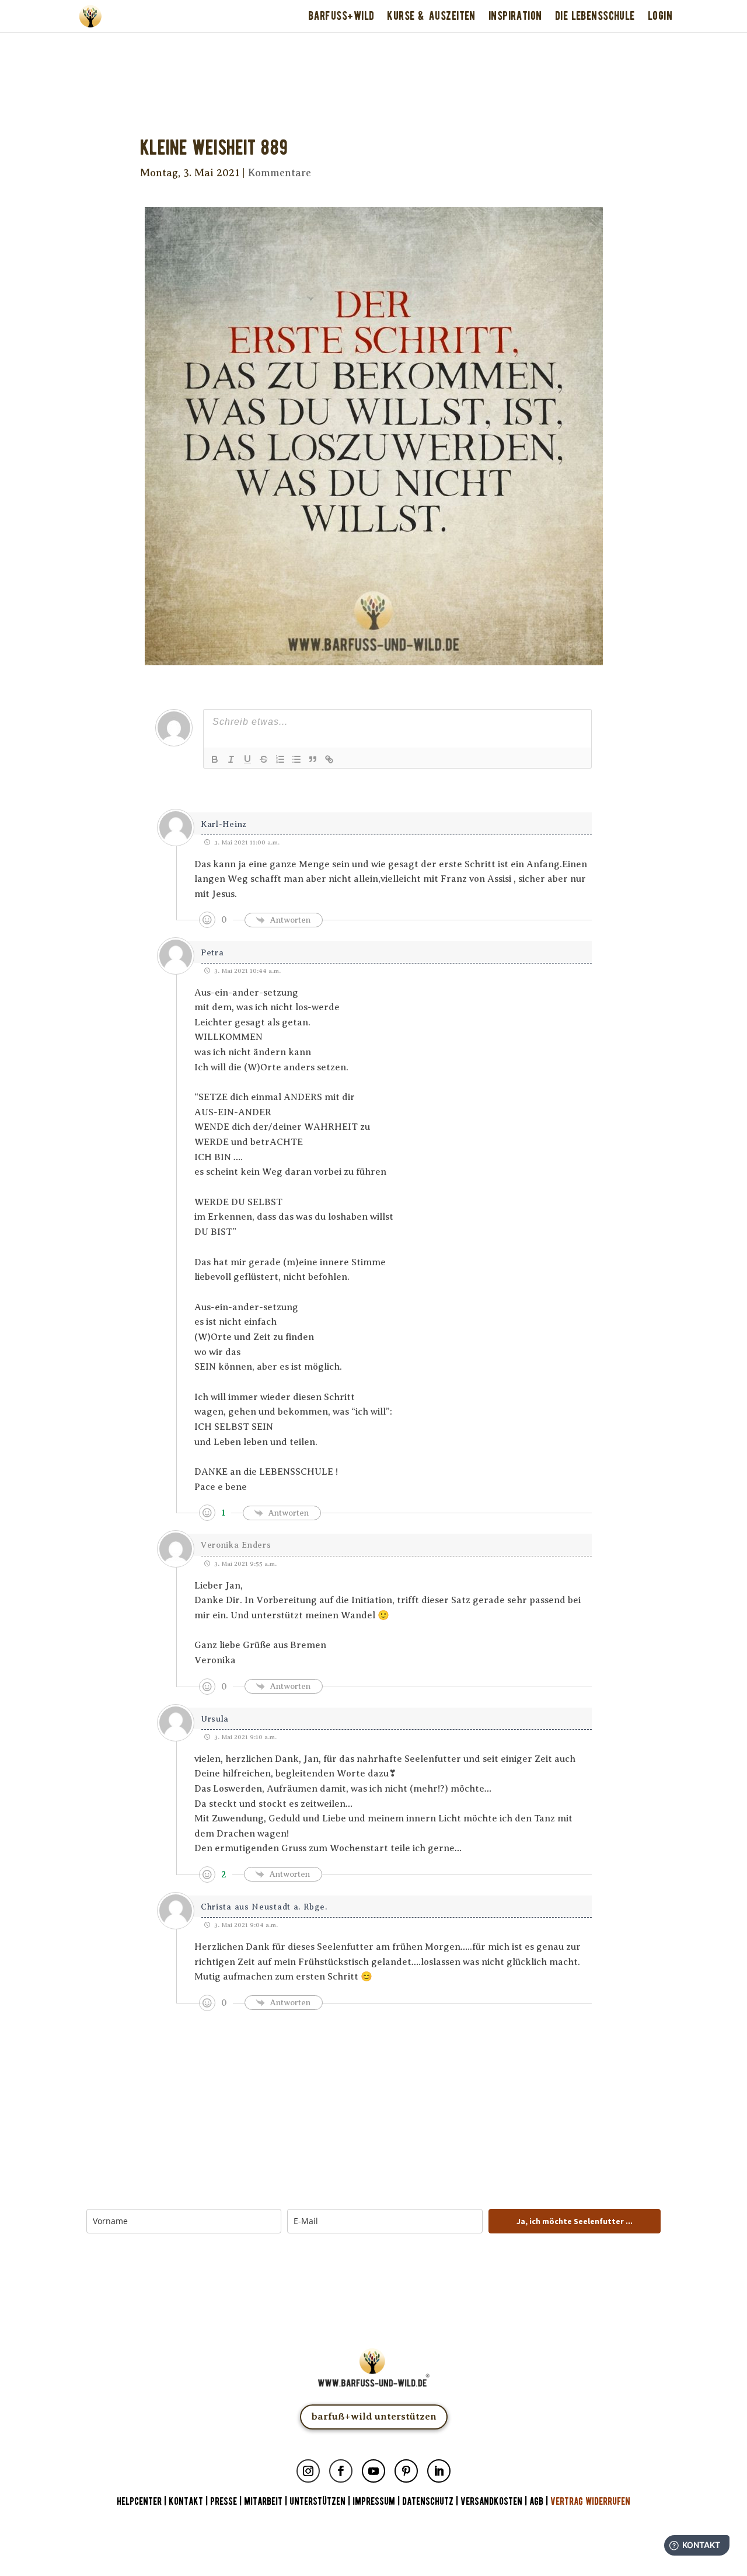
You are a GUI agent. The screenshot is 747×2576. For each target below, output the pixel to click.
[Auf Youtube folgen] (373, 2471)
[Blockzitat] (313, 759)
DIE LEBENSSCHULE (595, 16)
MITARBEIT (263, 2502)
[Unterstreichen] (247, 759)
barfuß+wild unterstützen (374, 2416)
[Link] (329, 759)
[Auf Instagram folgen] (308, 2471)
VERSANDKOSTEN (491, 2502)
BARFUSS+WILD (341, 16)
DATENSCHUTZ (428, 2502)
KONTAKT (187, 2502)
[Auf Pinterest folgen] (406, 2471)
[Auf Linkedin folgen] (439, 2471)
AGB (536, 2502)
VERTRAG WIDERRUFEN (590, 2502)
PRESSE (224, 2502)
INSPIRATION (515, 16)
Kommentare (280, 173)
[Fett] (215, 759)
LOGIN (660, 16)
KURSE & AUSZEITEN (431, 16)
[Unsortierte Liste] (296, 759)
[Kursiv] (231, 759)
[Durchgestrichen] (264, 759)
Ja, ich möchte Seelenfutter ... (575, 2221)
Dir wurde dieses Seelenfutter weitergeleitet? (374, 48)
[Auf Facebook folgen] (341, 2471)
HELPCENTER (139, 2502)
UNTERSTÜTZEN (317, 2502)
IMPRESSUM (374, 2502)
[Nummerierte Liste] (280, 759)
